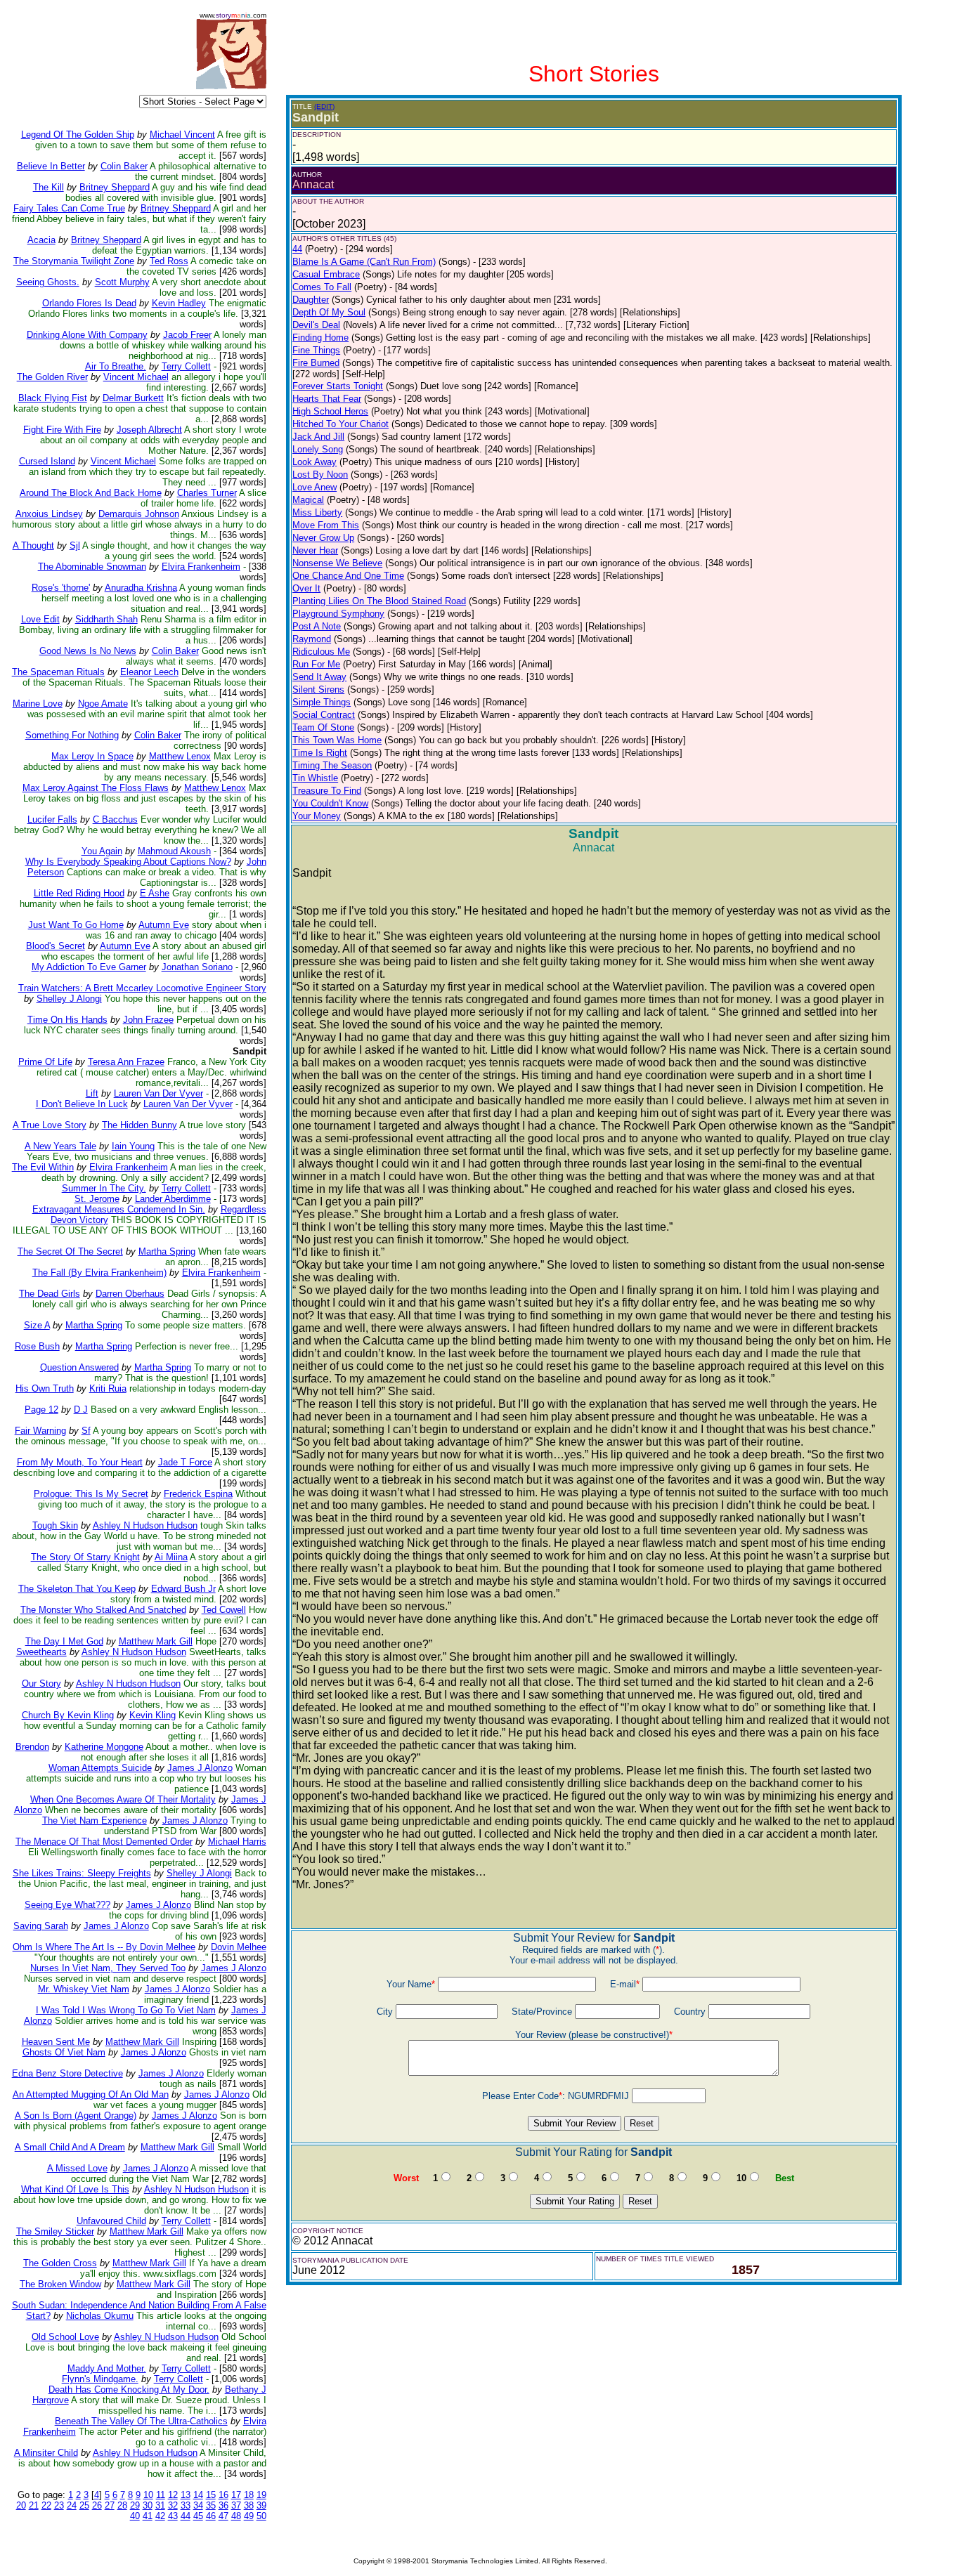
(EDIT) (324, 106)
